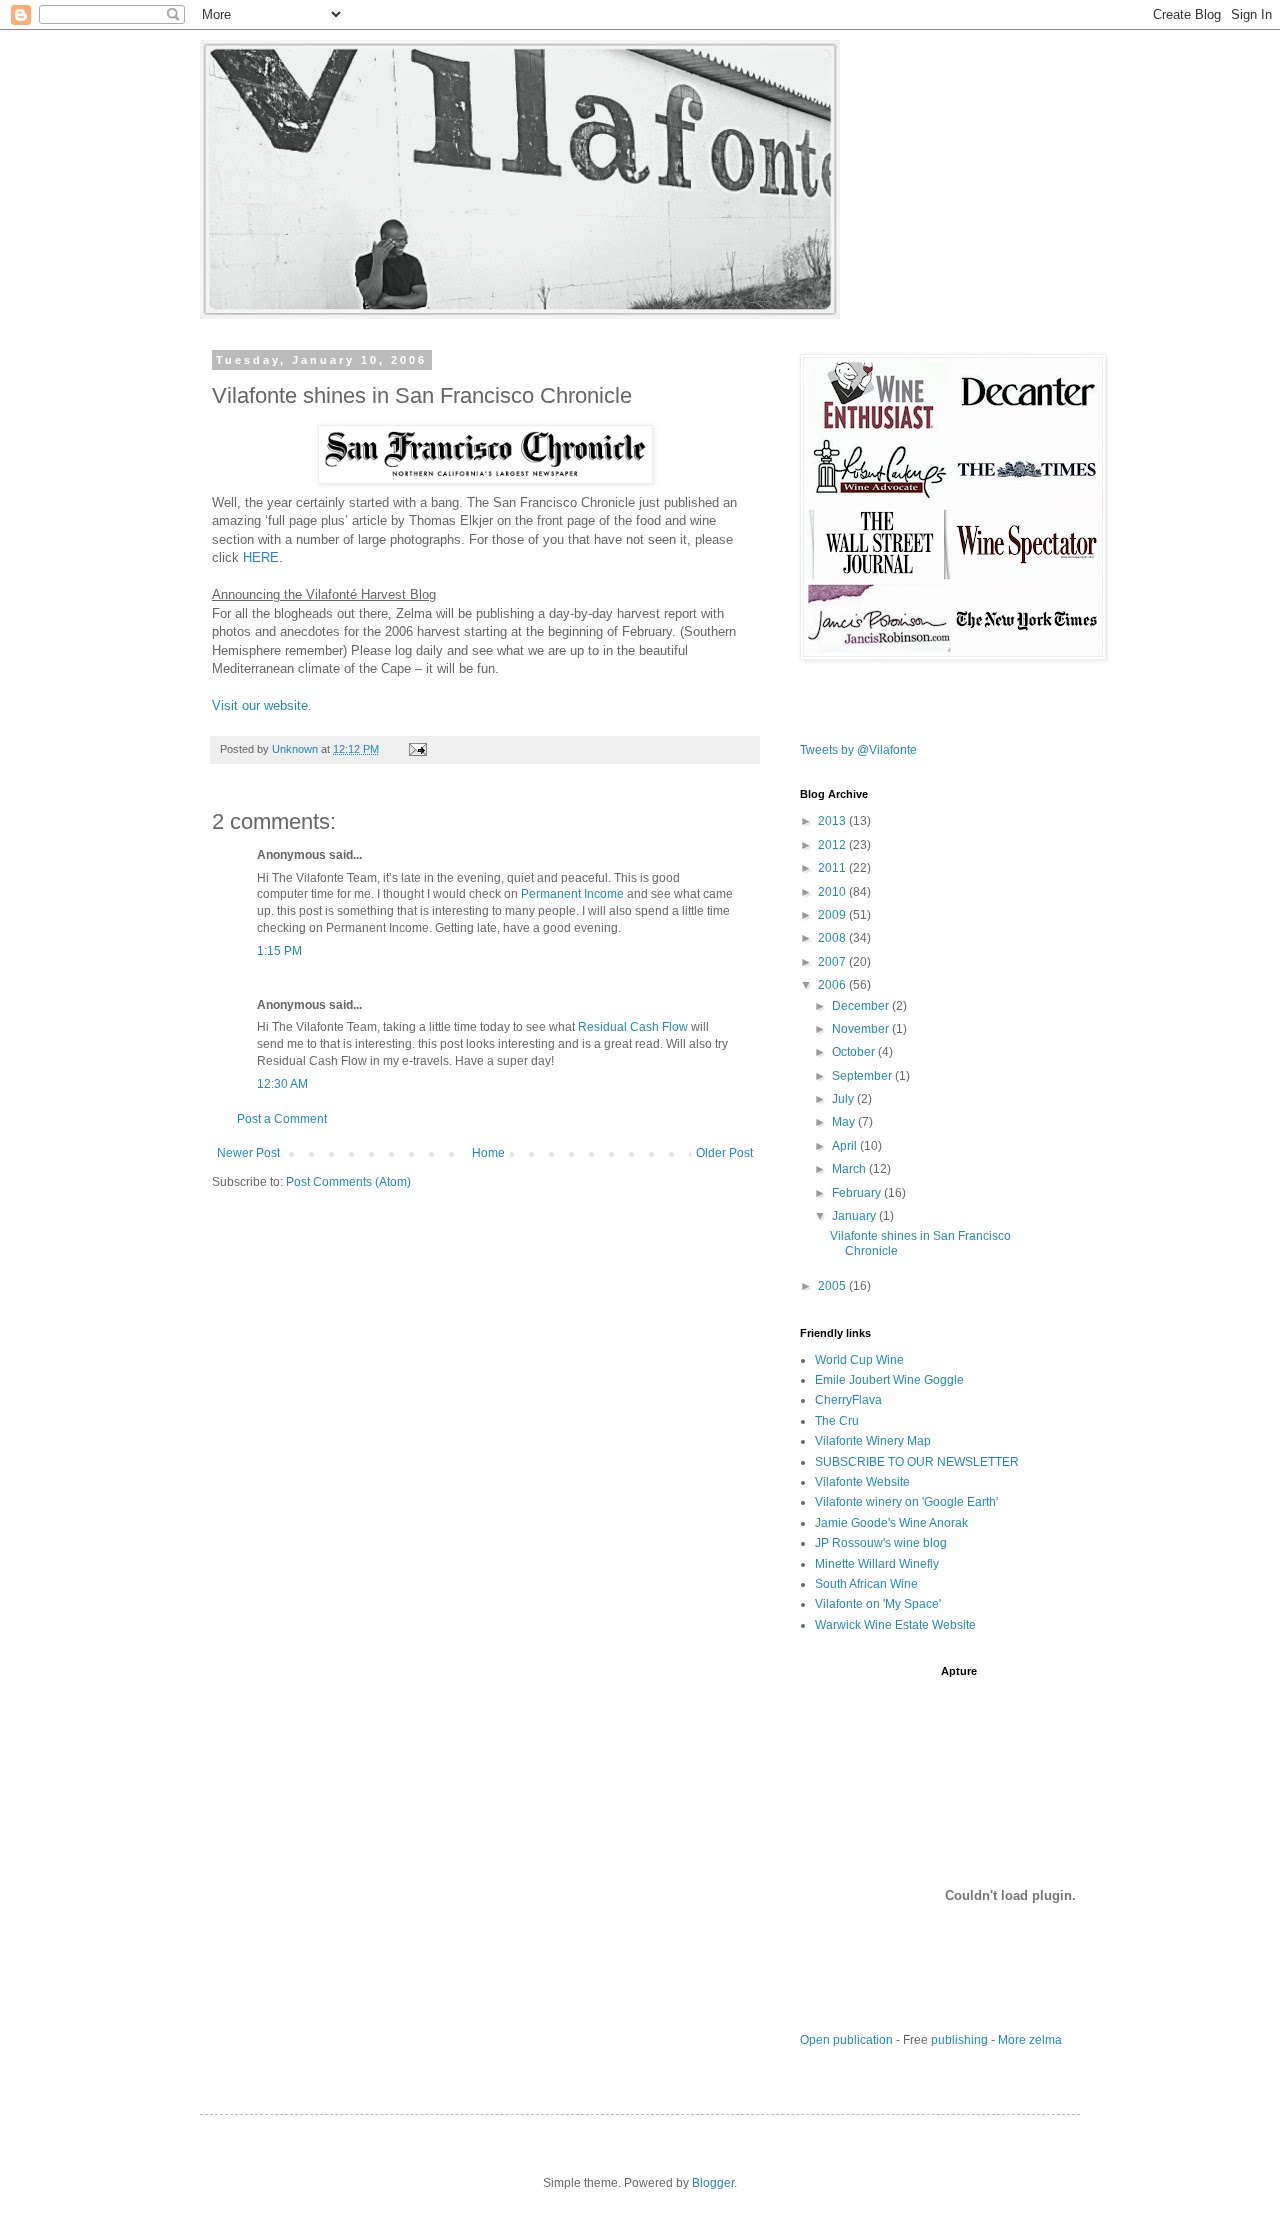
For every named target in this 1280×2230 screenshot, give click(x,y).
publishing (959, 2040)
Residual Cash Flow (633, 1027)
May (845, 1122)
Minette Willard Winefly (877, 1564)
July (844, 1099)
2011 (833, 868)
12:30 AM (282, 1084)
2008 (833, 938)
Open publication (846, 2040)
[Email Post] (417, 749)
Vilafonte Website (862, 1482)
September (863, 1076)
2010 (833, 892)
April (846, 1146)
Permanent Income (572, 894)
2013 (833, 821)
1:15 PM (279, 951)
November (862, 1029)
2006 (833, 985)
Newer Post (248, 1153)
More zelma (1030, 2040)
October (855, 1052)
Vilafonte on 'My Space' (878, 1604)
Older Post (724, 1153)
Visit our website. (262, 705)
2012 (833, 845)
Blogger (713, 2183)
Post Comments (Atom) (348, 1182)
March (850, 1169)
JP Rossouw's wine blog (881, 1543)
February (858, 1193)
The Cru (837, 1421)
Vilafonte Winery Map (873, 1441)
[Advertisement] (1034, 1695)
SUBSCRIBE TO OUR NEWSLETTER (917, 1462)
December (862, 1006)
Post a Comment (282, 1119)
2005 (833, 1286)
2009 (833, 915)
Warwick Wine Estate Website (895, 1625)
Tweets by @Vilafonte (858, 750)
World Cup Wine (859, 1360)
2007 (833, 962)
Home (488, 1153)
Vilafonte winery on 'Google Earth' (906, 1502)
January (855, 1216)
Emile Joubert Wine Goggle (889, 1380)
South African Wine (866, 1584)
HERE (261, 557)
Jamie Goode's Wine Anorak (891, 1523)
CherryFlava (848, 1400)
